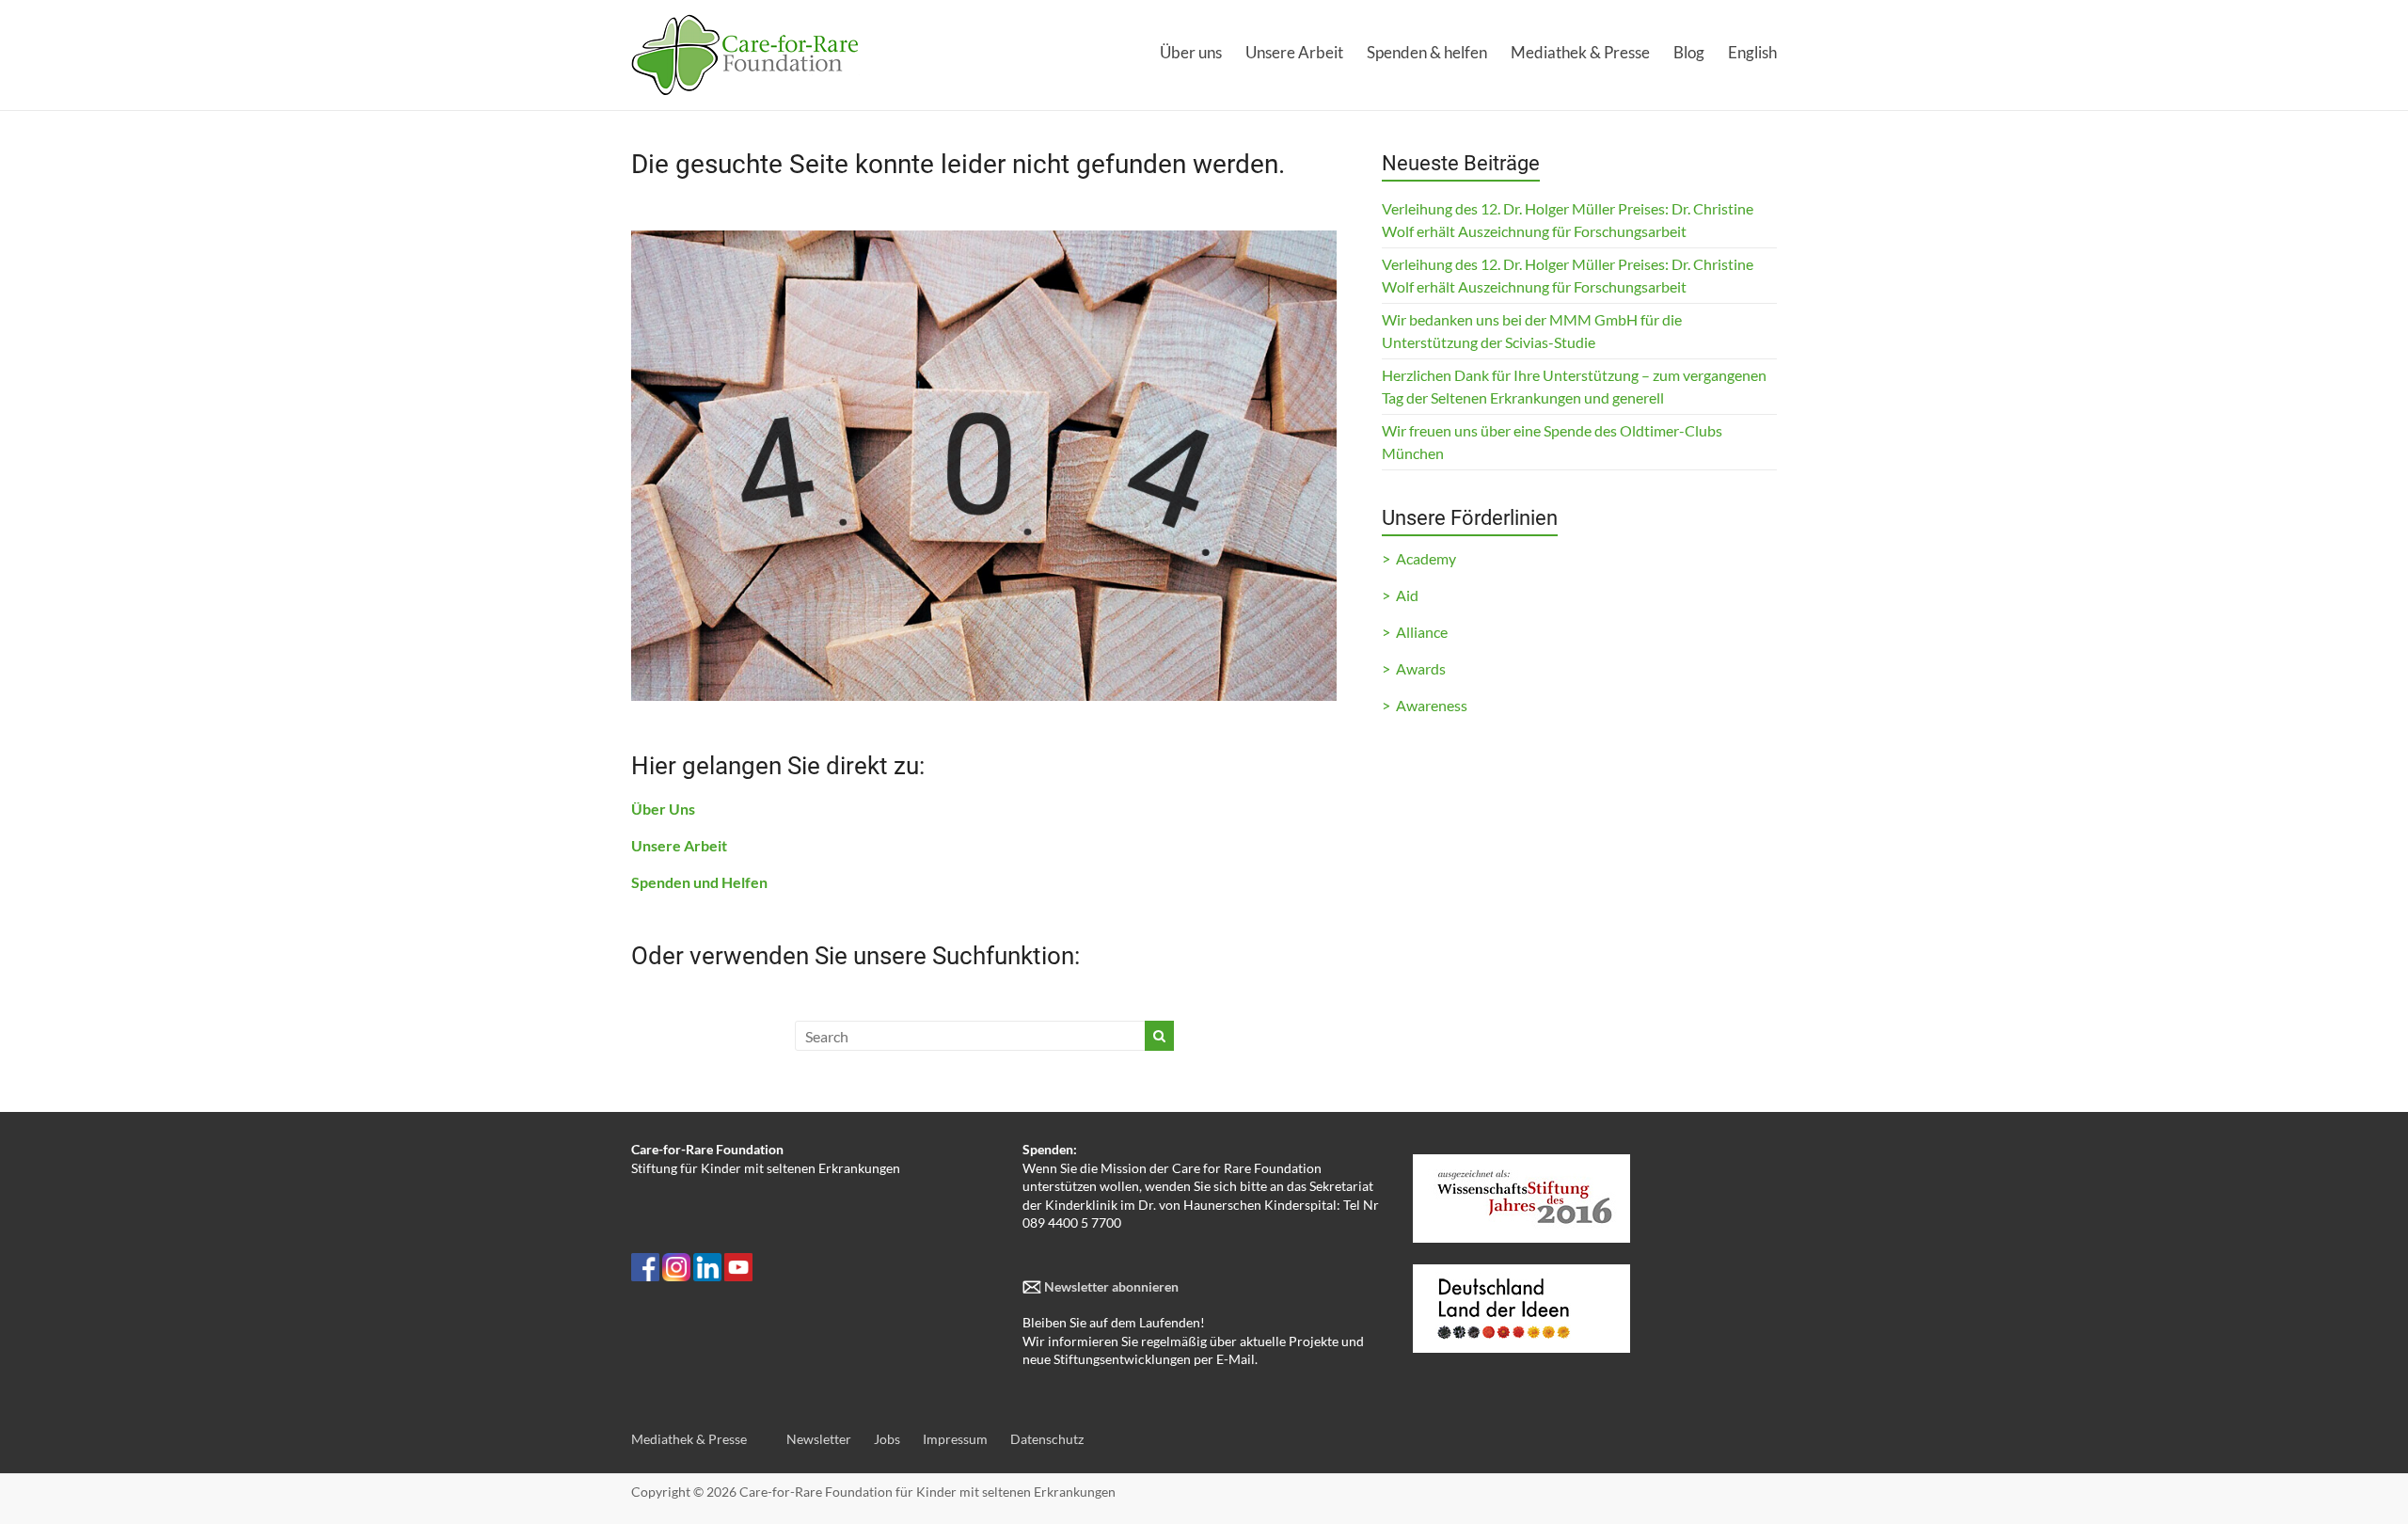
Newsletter (819, 1439)
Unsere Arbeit (1294, 52)
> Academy (1419, 558)
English (1752, 52)
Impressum (955, 1439)
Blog (1689, 52)
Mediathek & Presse (1580, 52)
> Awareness (1425, 705)
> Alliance (1415, 632)
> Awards (1414, 668)
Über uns (1191, 52)
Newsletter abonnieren (1110, 1286)
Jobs (887, 1439)
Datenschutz (1047, 1439)
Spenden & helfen (1427, 52)
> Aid (1400, 595)
